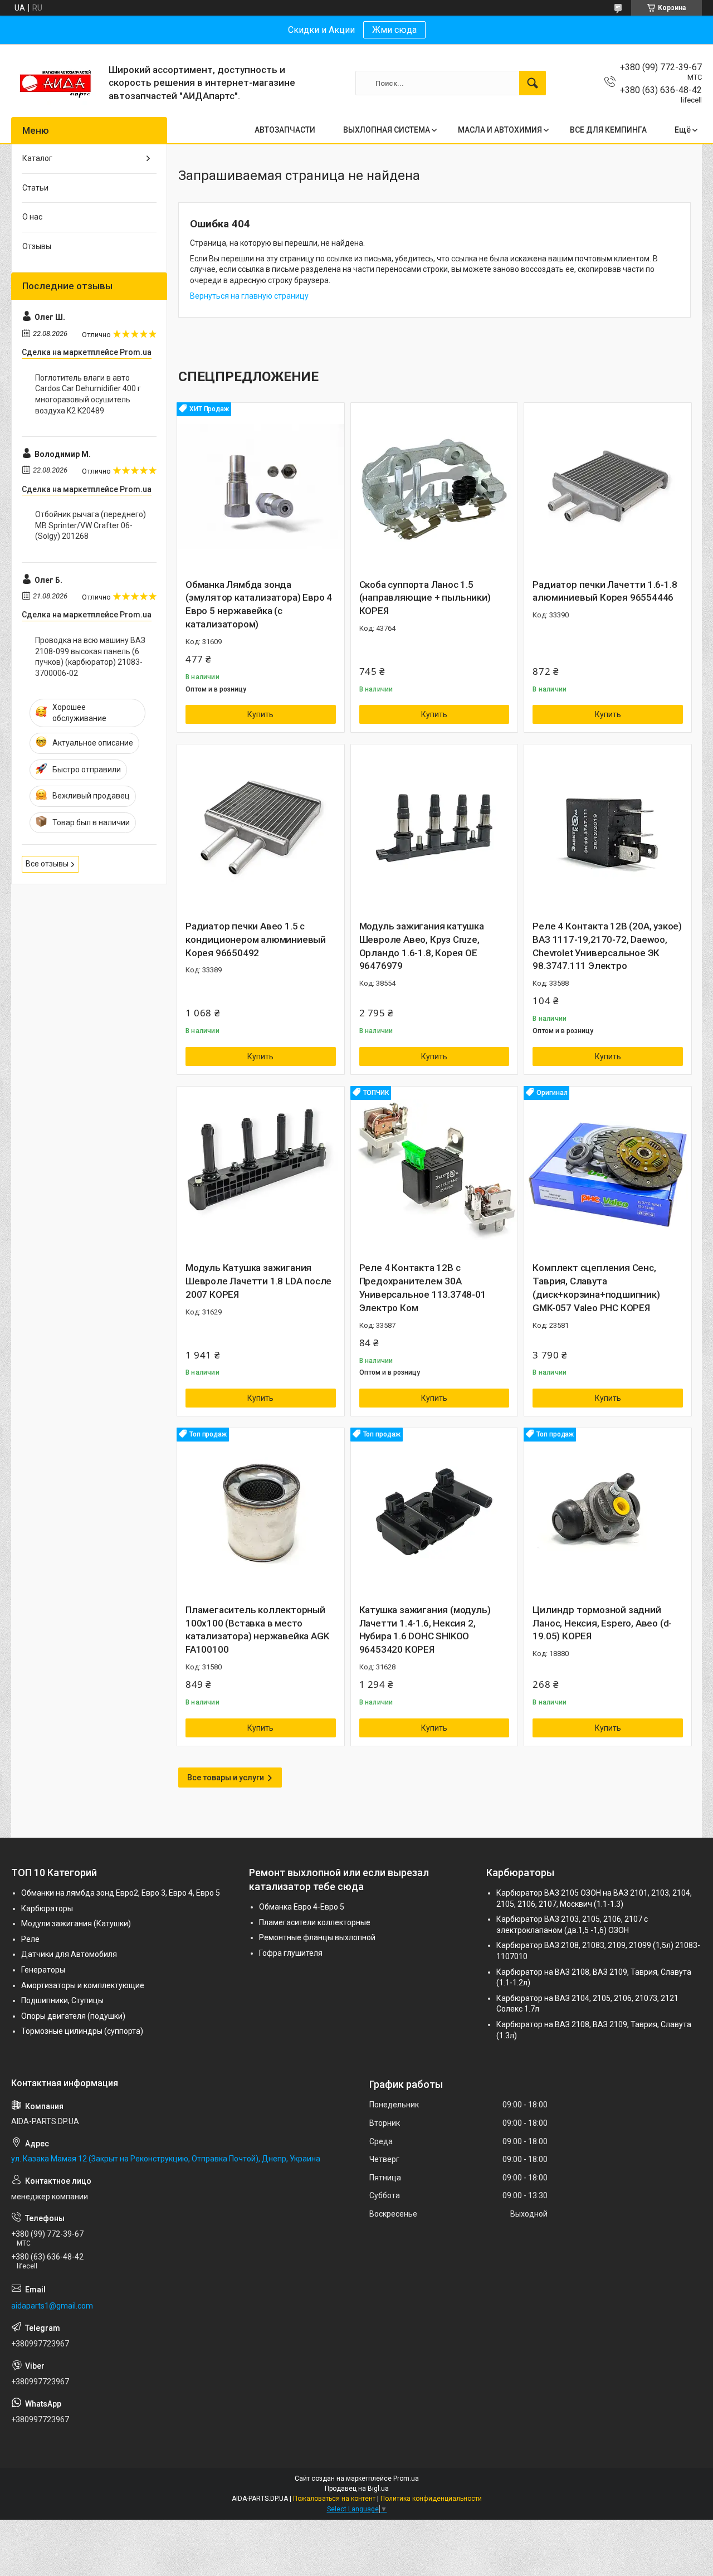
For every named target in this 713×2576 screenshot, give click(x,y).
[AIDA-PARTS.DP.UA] (56, 83)
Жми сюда (394, 30)
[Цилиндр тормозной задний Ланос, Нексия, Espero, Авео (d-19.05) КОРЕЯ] (608, 1512)
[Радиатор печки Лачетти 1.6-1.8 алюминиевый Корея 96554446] (608, 486)
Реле (30, 1939)
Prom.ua (406, 2478)
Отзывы (37, 246)
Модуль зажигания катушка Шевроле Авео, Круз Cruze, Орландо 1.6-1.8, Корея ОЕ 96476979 (422, 946)
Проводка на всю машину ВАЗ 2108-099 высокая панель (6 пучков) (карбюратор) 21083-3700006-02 (90, 657)
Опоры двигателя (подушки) (73, 2016)
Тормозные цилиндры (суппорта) (82, 2031)
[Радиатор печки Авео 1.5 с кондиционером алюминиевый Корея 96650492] (261, 828)
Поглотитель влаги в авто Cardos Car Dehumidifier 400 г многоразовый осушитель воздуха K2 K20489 (88, 394)
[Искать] (533, 83)
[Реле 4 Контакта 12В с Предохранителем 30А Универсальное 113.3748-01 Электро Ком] (434, 1170)
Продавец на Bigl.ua (357, 2489)
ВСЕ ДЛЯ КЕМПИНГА (608, 130)
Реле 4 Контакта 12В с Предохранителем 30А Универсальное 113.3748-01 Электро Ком (423, 1287)
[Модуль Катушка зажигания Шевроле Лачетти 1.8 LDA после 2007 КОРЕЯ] (261, 1170)
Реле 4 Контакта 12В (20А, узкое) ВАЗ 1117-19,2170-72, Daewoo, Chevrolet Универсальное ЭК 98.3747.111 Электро (607, 946)
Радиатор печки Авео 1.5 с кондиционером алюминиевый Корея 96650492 (256, 939)
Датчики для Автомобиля (69, 1954)
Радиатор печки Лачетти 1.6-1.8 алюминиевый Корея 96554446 (605, 591)
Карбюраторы (47, 1908)
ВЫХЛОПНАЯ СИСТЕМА (387, 130)
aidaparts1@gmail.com (52, 2306)
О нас (32, 217)
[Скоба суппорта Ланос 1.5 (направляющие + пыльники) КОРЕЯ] (434, 486)
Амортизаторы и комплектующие (83, 1985)
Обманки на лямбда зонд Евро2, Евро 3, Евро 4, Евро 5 (121, 1893)
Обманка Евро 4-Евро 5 (302, 1907)
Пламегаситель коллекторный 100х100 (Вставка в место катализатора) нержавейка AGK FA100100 (257, 1630)
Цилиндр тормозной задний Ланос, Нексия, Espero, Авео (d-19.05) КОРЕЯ (602, 1623)
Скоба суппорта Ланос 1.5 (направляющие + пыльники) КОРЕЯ (425, 598)
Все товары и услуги (226, 1778)
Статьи (35, 188)
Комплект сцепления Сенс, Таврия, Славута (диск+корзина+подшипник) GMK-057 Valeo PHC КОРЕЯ (596, 1287)
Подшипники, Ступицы (62, 2000)
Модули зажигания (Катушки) (76, 1924)
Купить (260, 714)
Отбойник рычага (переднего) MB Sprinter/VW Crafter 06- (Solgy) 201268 (91, 525)
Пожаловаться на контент (334, 2499)
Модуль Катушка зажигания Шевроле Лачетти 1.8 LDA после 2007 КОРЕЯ (258, 1281)
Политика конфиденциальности (431, 2499)
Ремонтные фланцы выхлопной (317, 1937)
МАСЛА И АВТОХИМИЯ (500, 130)
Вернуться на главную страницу (249, 296)
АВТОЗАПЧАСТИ (285, 130)
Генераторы (43, 1970)
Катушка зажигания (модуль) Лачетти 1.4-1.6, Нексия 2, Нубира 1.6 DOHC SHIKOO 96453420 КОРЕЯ (425, 1630)
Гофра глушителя (291, 1953)
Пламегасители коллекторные (315, 1922)
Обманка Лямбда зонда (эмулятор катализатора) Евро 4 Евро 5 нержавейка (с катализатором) (259, 604)
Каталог (37, 158)
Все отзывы (47, 864)
